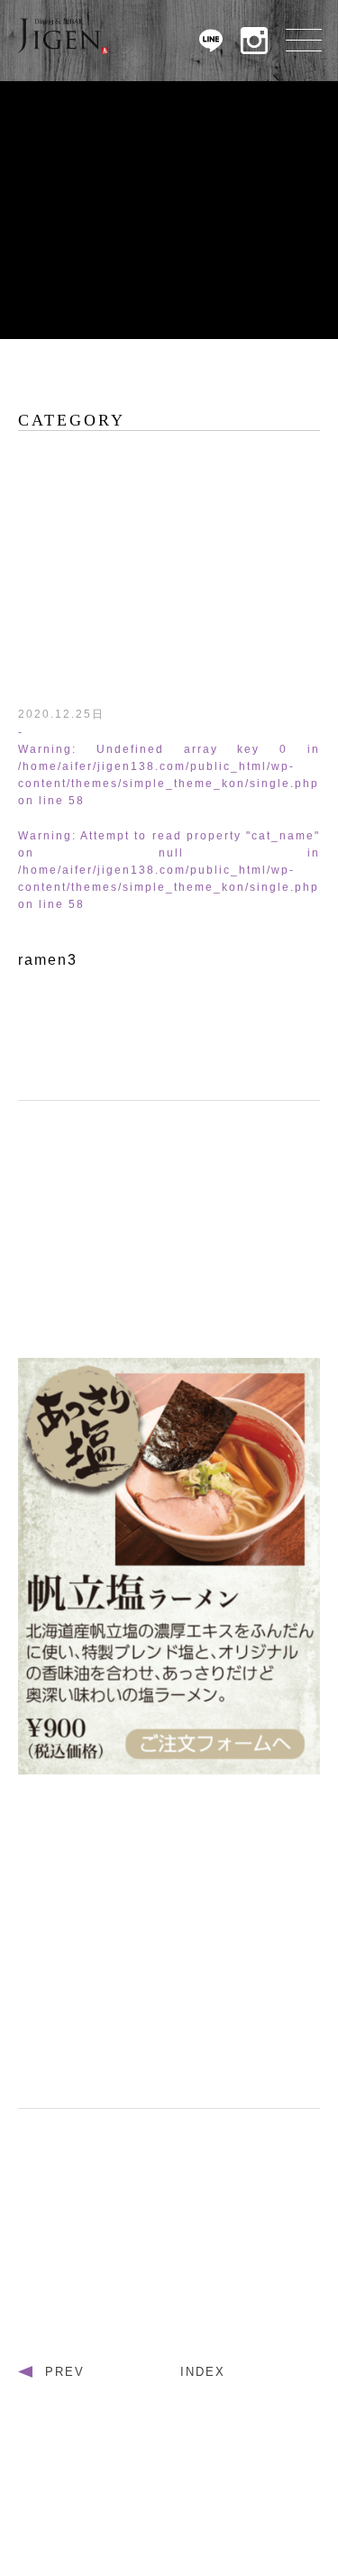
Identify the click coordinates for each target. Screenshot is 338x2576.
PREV (65, 2372)
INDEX (203, 2372)
